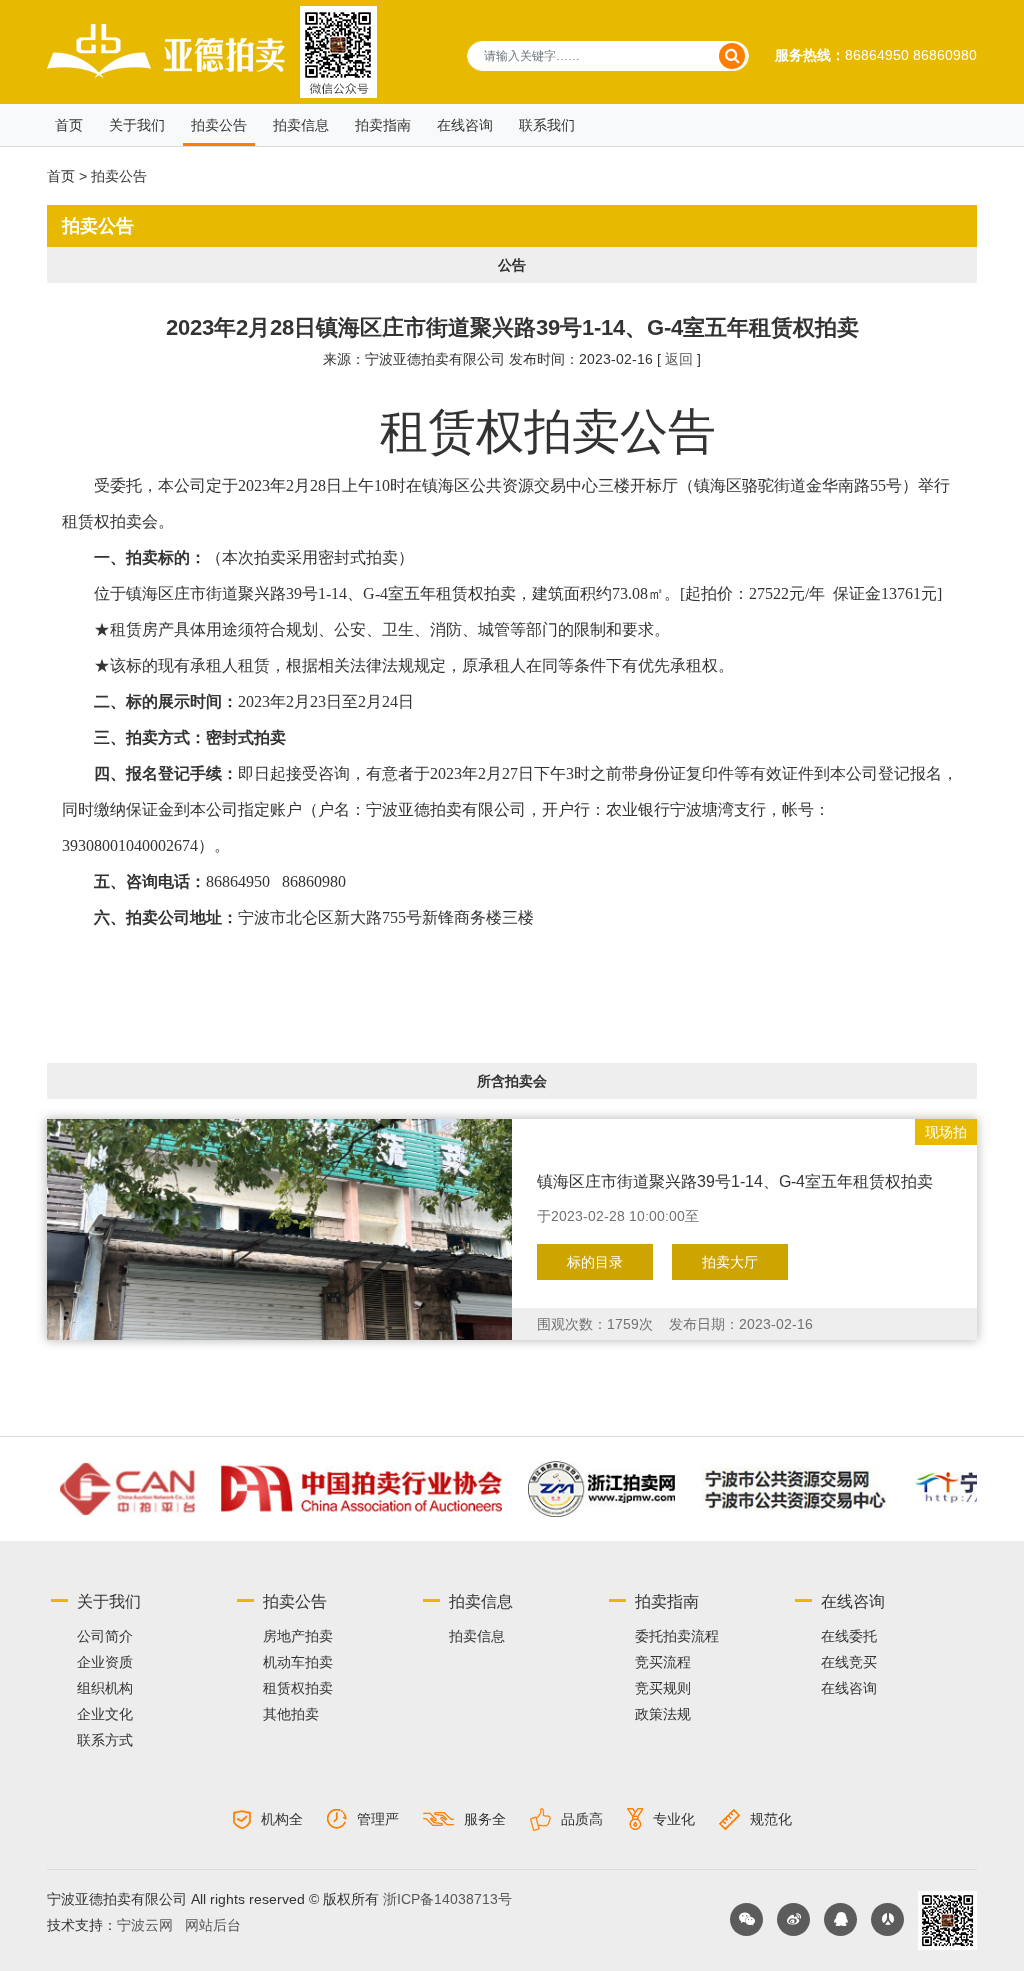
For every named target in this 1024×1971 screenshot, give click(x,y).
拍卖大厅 (730, 1262)
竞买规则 (663, 1688)
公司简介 (105, 1636)
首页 (69, 125)
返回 (679, 359)
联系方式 (105, 1740)
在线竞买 (849, 1662)
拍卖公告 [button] (219, 125)
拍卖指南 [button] (383, 125)
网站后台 (213, 1925)
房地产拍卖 (298, 1636)
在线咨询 (849, 1688)
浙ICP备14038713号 (447, 1899)
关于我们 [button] (137, 125)
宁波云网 (145, 1925)
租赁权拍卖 (298, 1688)
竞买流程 (663, 1662)
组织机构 (105, 1688)
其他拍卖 (291, 1714)
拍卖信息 (301, 125)
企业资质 (105, 1662)
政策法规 (663, 1714)
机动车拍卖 (298, 1662)
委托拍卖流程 (677, 1636)
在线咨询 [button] (465, 125)
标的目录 (595, 1262)
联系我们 (547, 125)
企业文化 (105, 1714)
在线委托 (849, 1636)
